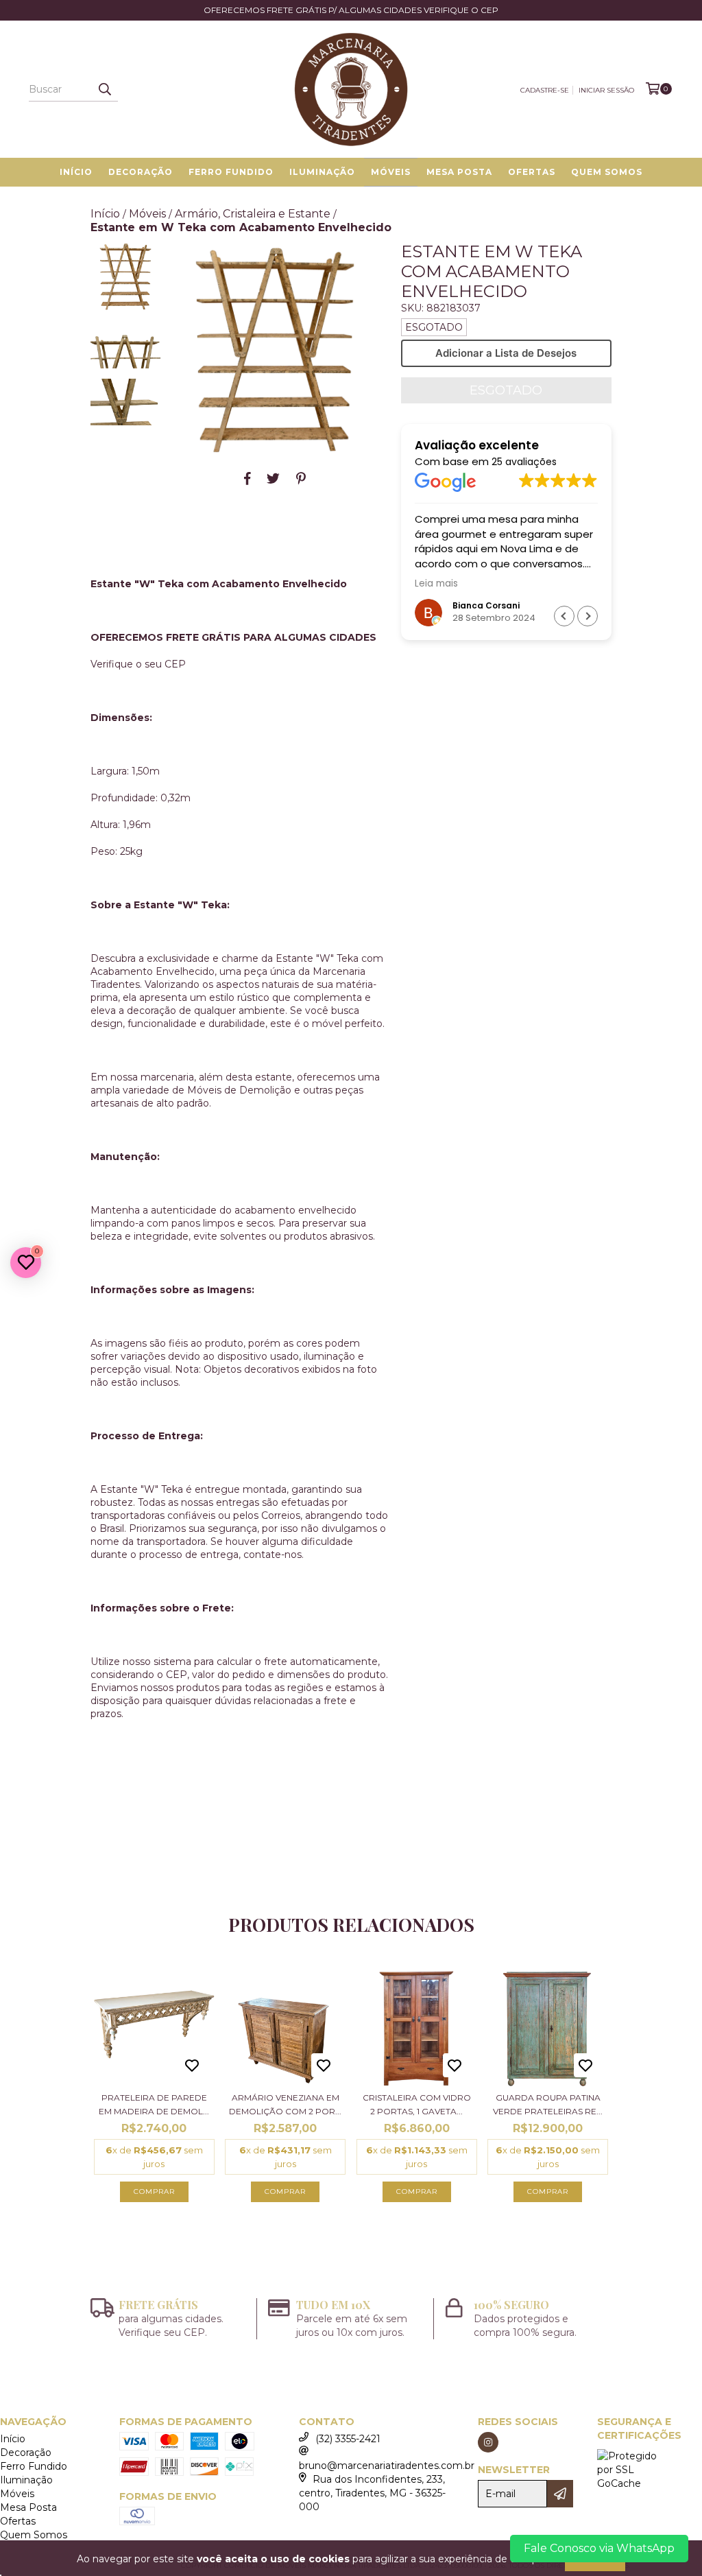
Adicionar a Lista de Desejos (506, 353)
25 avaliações (524, 462)
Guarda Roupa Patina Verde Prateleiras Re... (548, 2104)
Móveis (391, 172)
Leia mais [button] (436, 584)
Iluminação (322, 172)
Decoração (141, 172)
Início (76, 172)
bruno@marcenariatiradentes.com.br (387, 2466)
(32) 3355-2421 (348, 2439)
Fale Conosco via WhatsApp (599, 2548)
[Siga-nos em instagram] (488, 2442)
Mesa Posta (459, 172)
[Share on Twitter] (273, 478)
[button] (588, 616)
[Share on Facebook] (247, 478)
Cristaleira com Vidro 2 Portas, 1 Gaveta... (417, 2104)
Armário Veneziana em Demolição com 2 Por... (285, 2104)
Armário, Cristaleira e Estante (253, 214)
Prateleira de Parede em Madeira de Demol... (154, 2104)
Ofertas (532, 172)
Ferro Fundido (231, 172)
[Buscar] (104, 89)
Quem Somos (607, 172)
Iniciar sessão (606, 90)
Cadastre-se (545, 90)
